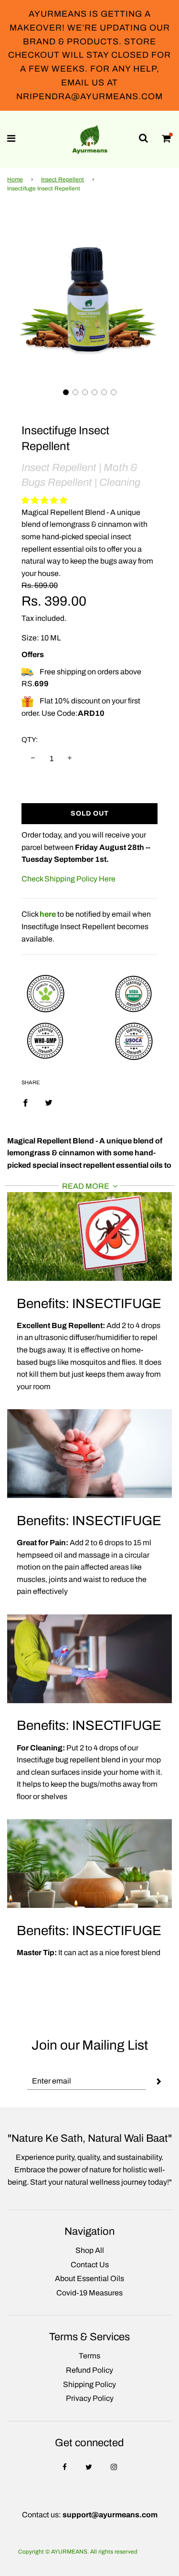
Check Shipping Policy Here (68, 879)
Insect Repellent (63, 179)
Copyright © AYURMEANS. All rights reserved (78, 2552)
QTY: (30, 740)
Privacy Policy (90, 2398)
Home (15, 179)
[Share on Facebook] (25, 1102)
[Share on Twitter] (49, 1102)
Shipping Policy (89, 2384)
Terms (89, 2356)
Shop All (90, 2250)
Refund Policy (89, 2370)
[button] (66, 392)
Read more (86, 1186)
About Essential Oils (89, 2278)
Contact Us (90, 2265)
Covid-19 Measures (89, 2293)
